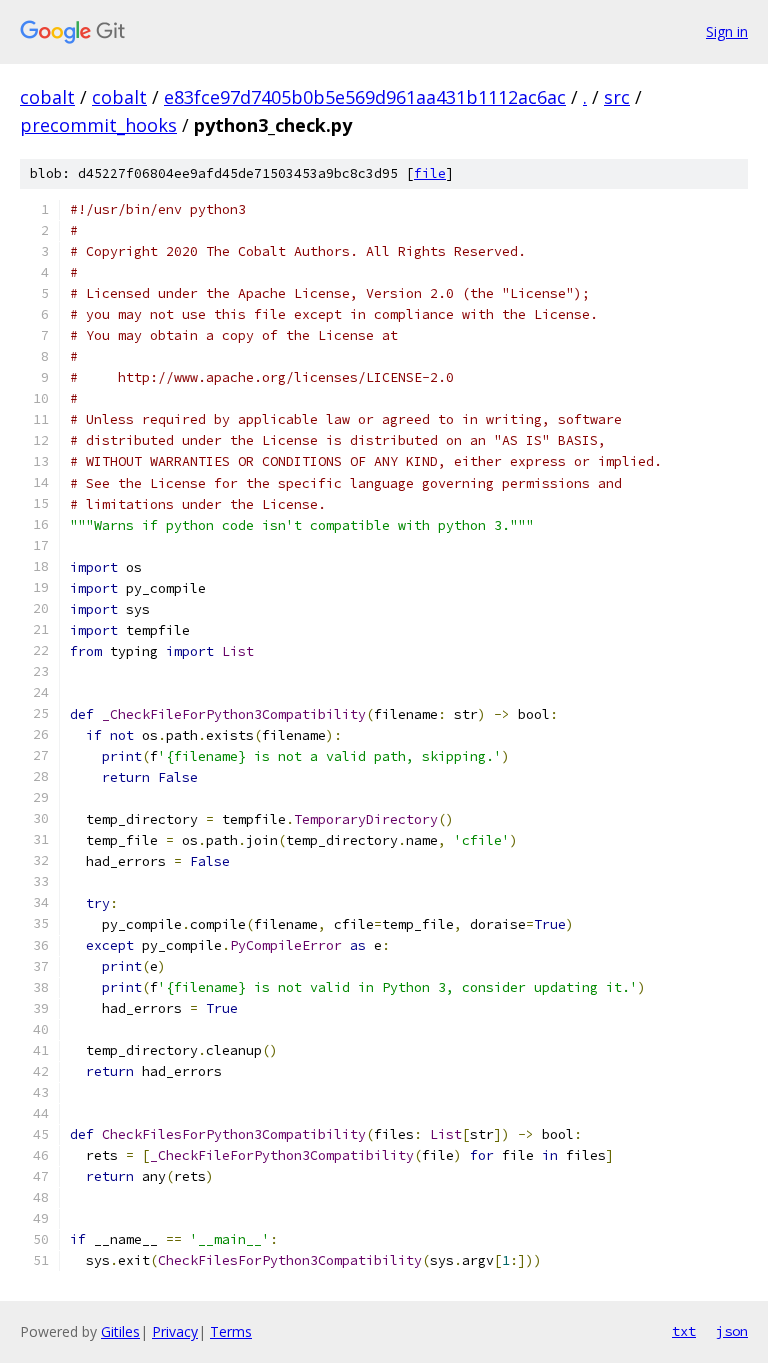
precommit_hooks (98, 125)
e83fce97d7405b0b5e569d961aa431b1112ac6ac (365, 97)
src (617, 97)
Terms (231, 1331)
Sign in (727, 31)
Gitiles (120, 1331)
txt (684, 1331)
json (732, 1331)
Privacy (175, 1331)
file (430, 173)
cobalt (47, 97)
